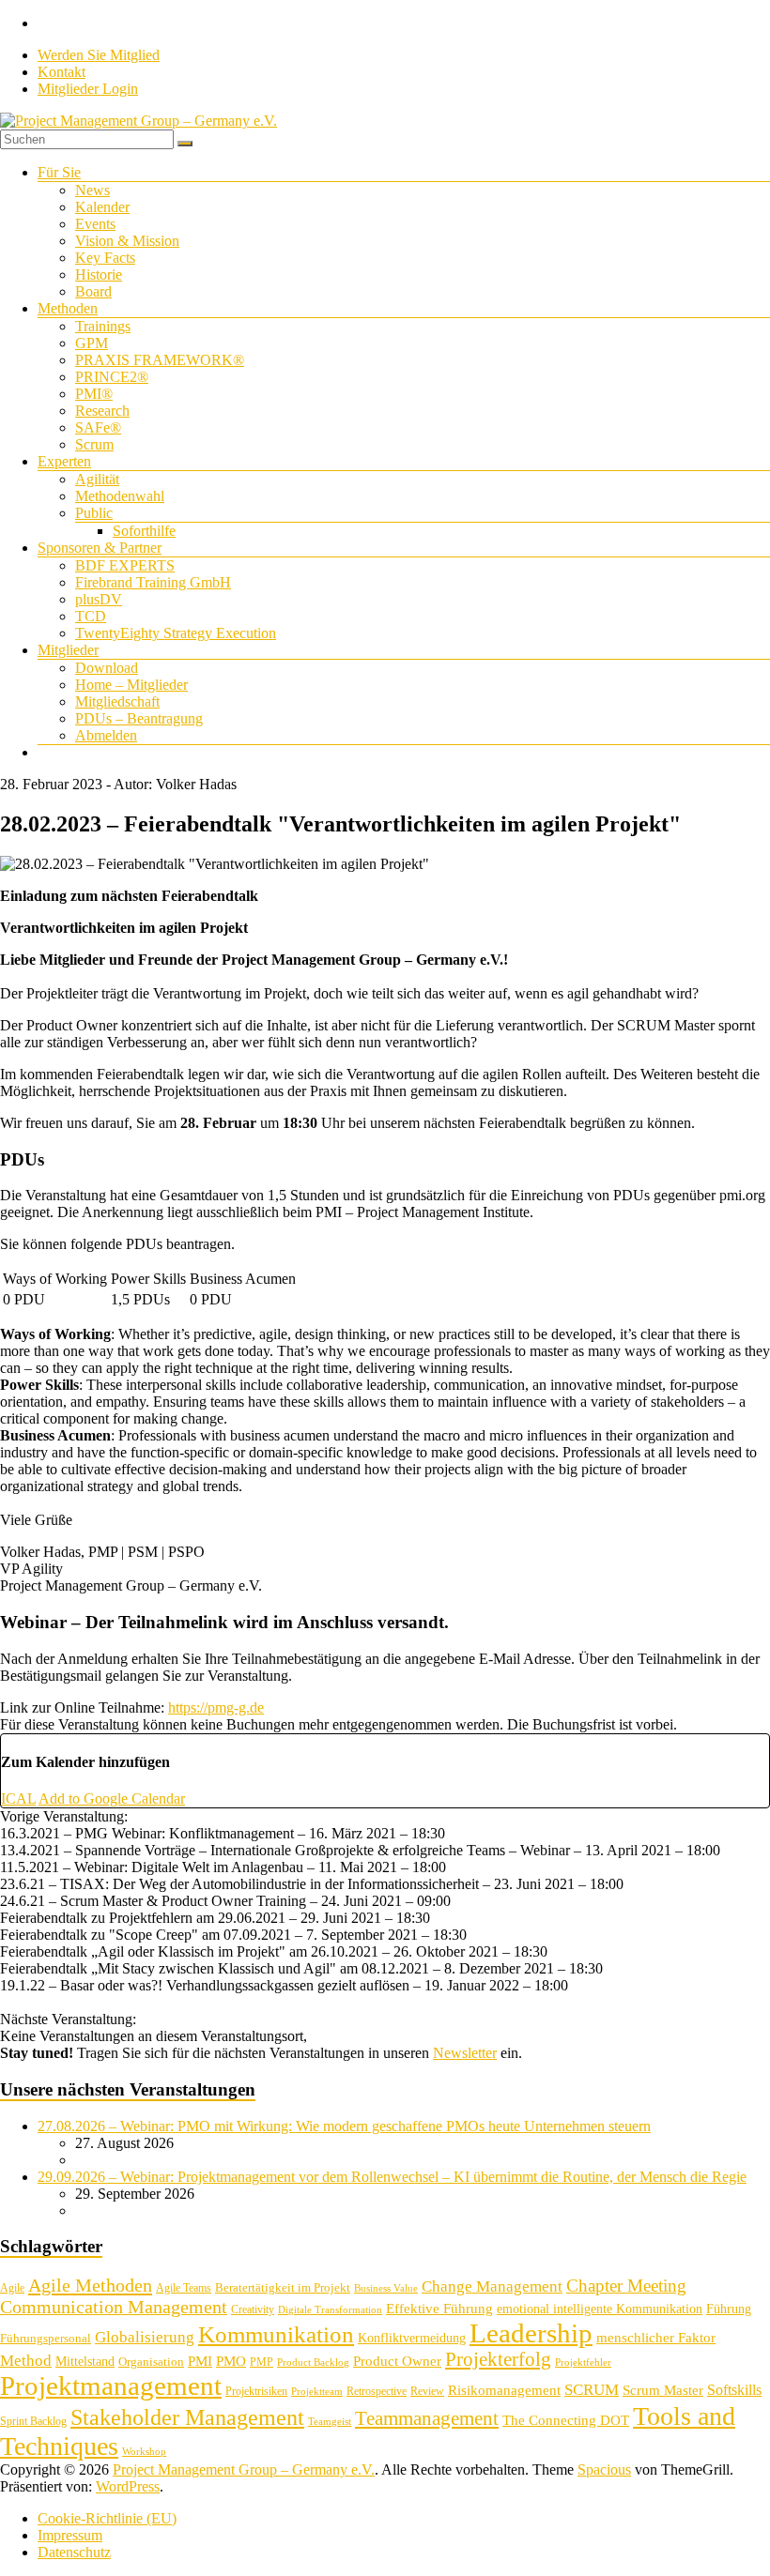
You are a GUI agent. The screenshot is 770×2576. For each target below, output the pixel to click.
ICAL (18, 1799)
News (92, 190)
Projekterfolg (498, 2359)
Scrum (94, 444)
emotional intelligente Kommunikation (600, 2309)
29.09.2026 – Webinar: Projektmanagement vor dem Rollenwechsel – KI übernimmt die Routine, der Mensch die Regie (392, 2177)
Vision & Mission (127, 241)
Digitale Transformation (330, 2310)
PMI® (94, 394)
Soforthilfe (144, 531)
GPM (92, 343)
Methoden (68, 308)
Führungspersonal (46, 2338)
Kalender (102, 207)
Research (102, 411)
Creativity (253, 2309)
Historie (99, 274)
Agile (12, 2288)
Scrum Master (663, 2390)
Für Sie (59, 172)
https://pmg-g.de (216, 1707)
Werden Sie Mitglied (99, 55)
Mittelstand (85, 2362)
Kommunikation (276, 2334)
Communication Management (114, 2307)
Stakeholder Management (187, 2417)
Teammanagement (427, 2418)
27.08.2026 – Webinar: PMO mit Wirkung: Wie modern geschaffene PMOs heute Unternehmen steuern (344, 2126)
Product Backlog (313, 2363)
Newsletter (465, 2053)
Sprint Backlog (33, 2421)
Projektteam (317, 2392)
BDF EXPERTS (125, 565)
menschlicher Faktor (656, 2337)
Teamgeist (330, 2422)
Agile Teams (184, 2288)
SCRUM (592, 2390)
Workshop (144, 2452)
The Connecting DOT (566, 2420)
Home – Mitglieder (131, 685)
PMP (262, 2362)
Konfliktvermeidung (412, 2338)
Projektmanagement (111, 2385)
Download (107, 668)
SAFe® (98, 427)
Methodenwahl (120, 496)
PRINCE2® (112, 377)
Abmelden (106, 735)
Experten (64, 461)
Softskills (734, 2390)
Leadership (531, 2333)
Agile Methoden (90, 2285)
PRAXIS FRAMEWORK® (160, 360)
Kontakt (62, 72)
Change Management (492, 2286)
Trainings (103, 326)
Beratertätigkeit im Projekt (283, 2287)
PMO (231, 2361)
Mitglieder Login (88, 89)
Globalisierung (145, 2337)
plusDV (99, 599)
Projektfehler (583, 2363)
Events (95, 224)
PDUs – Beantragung (139, 718)
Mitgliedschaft (117, 701)
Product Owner (397, 2361)
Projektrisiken (256, 2391)
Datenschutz (74, 2552)
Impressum (70, 2535)
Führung (729, 2309)
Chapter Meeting (626, 2286)
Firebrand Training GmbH (153, 582)
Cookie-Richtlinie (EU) (107, 2518)
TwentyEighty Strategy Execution (176, 633)
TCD (91, 616)
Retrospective (377, 2391)
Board (93, 291)
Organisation (151, 2362)
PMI (200, 2361)
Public (94, 513)
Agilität (97, 479)
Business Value (386, 2288)
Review (427, 2391)
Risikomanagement (504, 2390)
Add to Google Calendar (112, 1799)
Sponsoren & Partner (100, 548)
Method (26, 2360)
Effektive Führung (439, 2308)
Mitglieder (68, 650)
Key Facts (105, 258)
